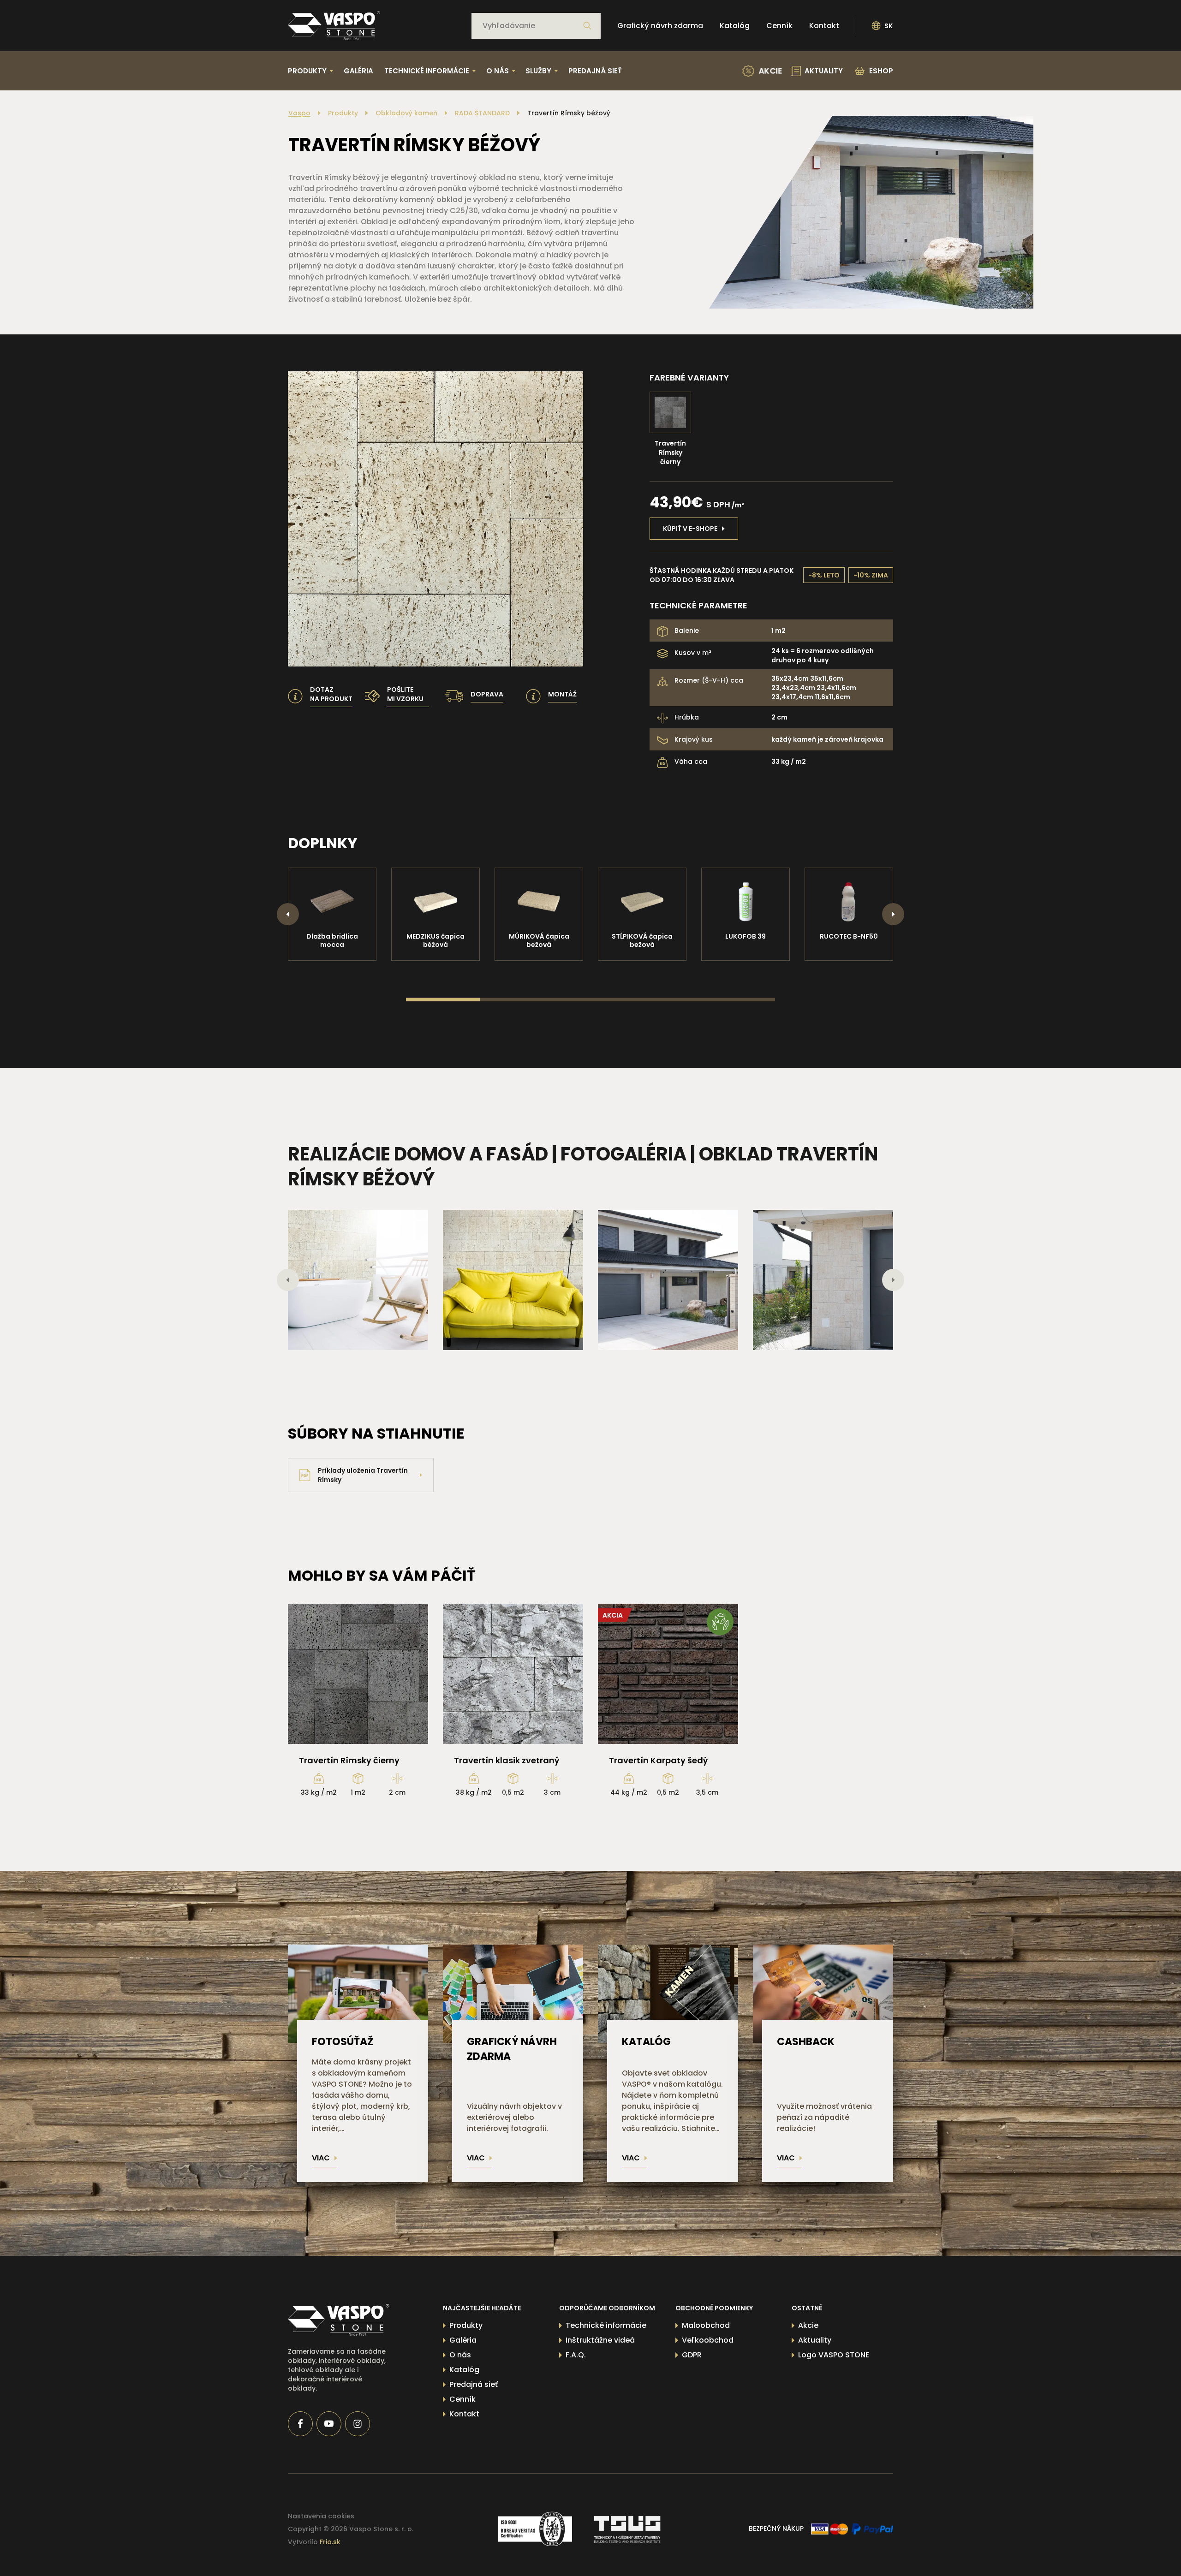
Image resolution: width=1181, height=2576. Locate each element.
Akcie (808, 2325)
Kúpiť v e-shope (690, 529)
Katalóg (735, 26)
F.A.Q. (576, 2355)
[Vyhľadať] (587, 26)
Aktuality (815, 2340)
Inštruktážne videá (600, 2340)
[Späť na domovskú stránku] (334, 26)
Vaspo (299, 113)
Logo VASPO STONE (834, 2355)
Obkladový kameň (406, 113)
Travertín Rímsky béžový (569, 113)
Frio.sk (330, 2542)
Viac (321, 2158)
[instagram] (358, 2424)
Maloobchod (706, 2325)
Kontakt (824, 26)
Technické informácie (606, 2325)
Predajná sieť (595, 71)
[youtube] (329, 2424)
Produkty (343, 113)
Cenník (779, 26)
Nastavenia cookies (321, 2516)
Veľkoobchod (708, 2340)
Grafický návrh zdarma (660, 26)
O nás (460, 2355)
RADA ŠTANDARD (482, 113)
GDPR (692, 2355)
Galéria (358, 71)
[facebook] (300, 2424)
